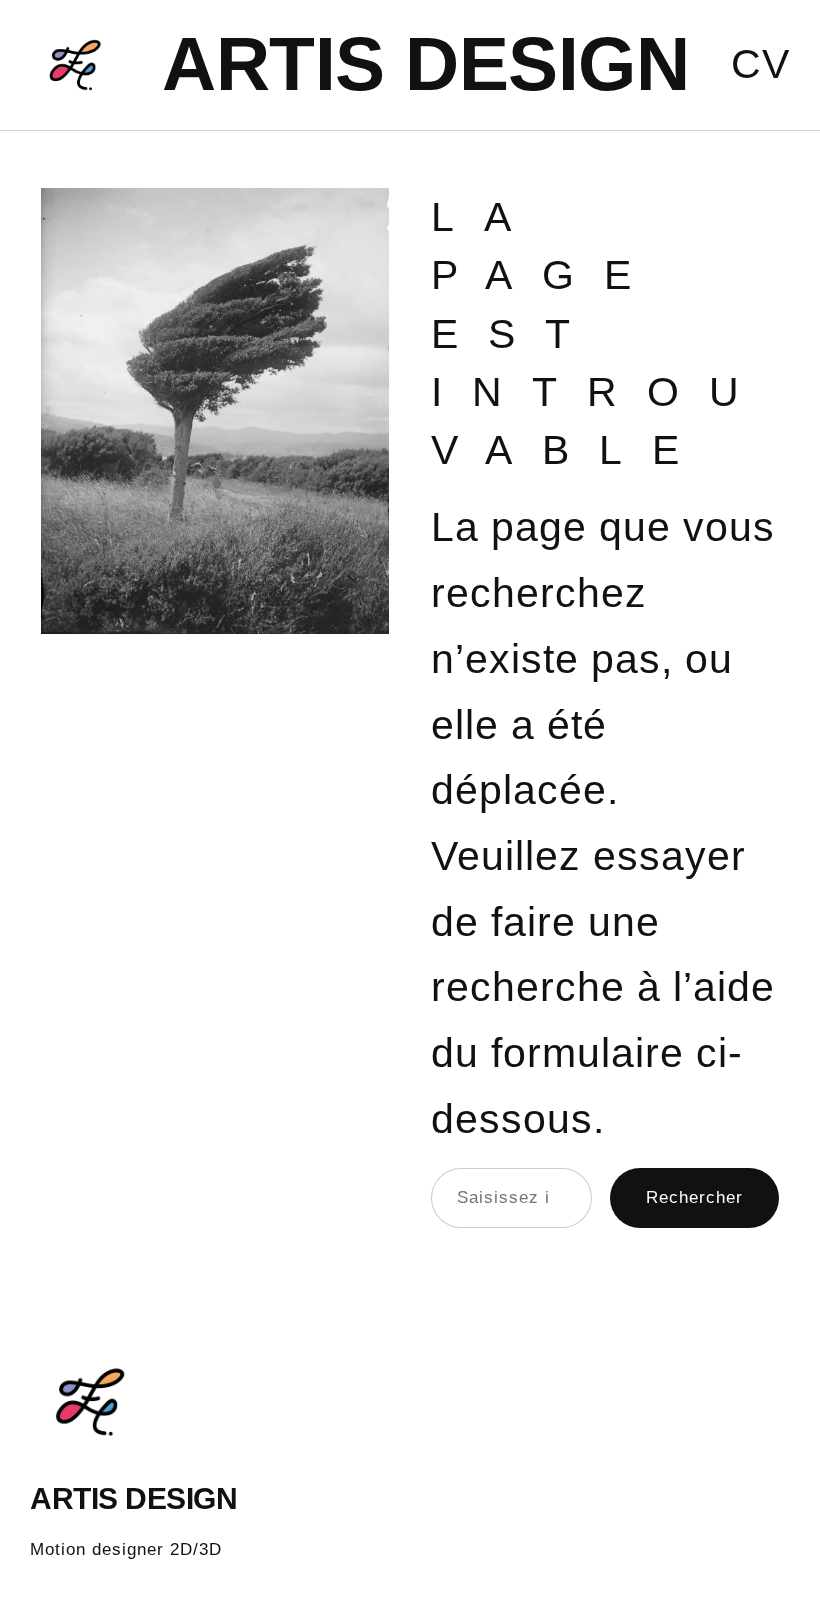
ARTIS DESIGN (425, 64)
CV (760, 64)
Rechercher (694, 1197)
